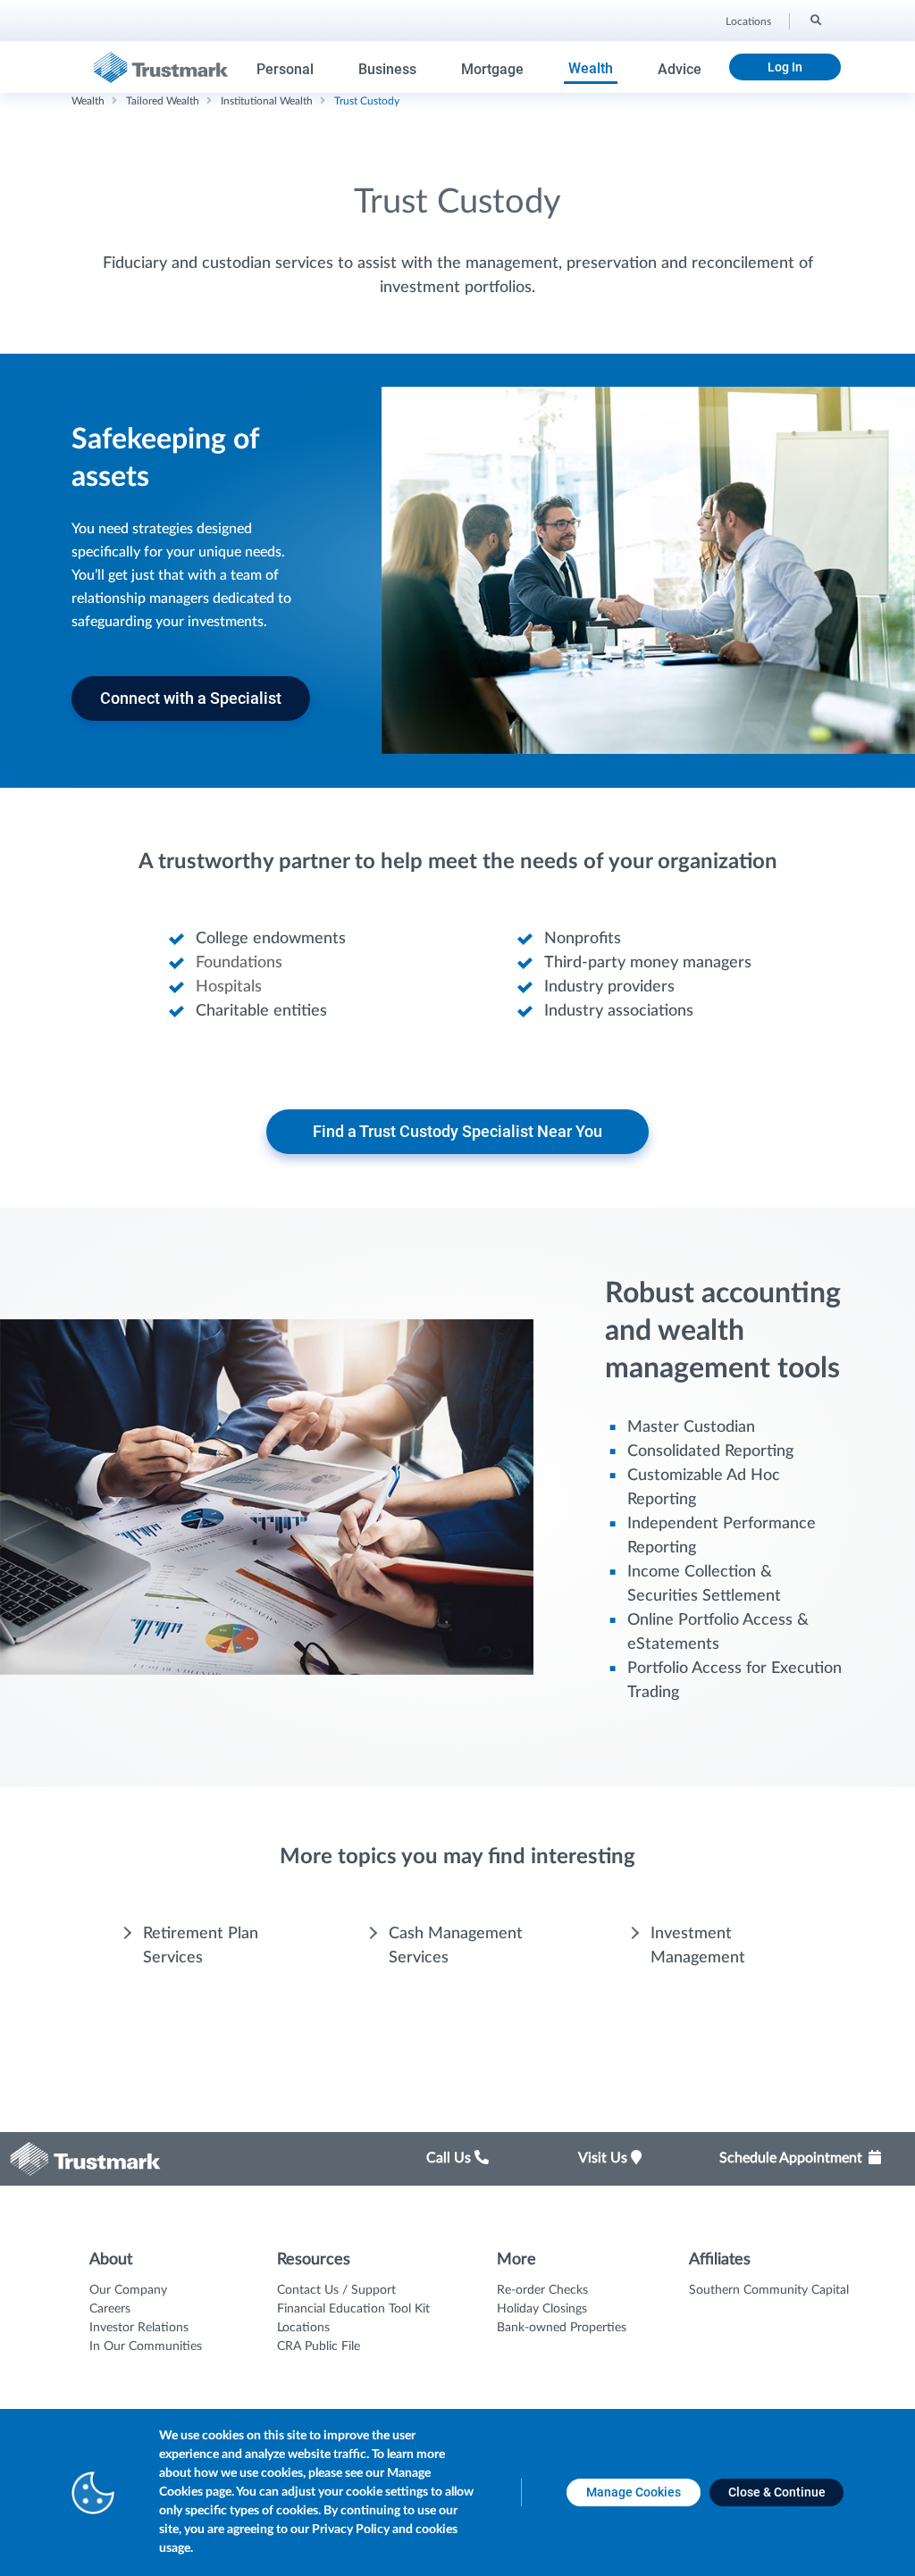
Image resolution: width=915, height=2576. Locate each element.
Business (387, 69)
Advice (680, 69)
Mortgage (492, 69)
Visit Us (604, 2158)
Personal (285, 69)
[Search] (814, 19)
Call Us (450, 2158)
